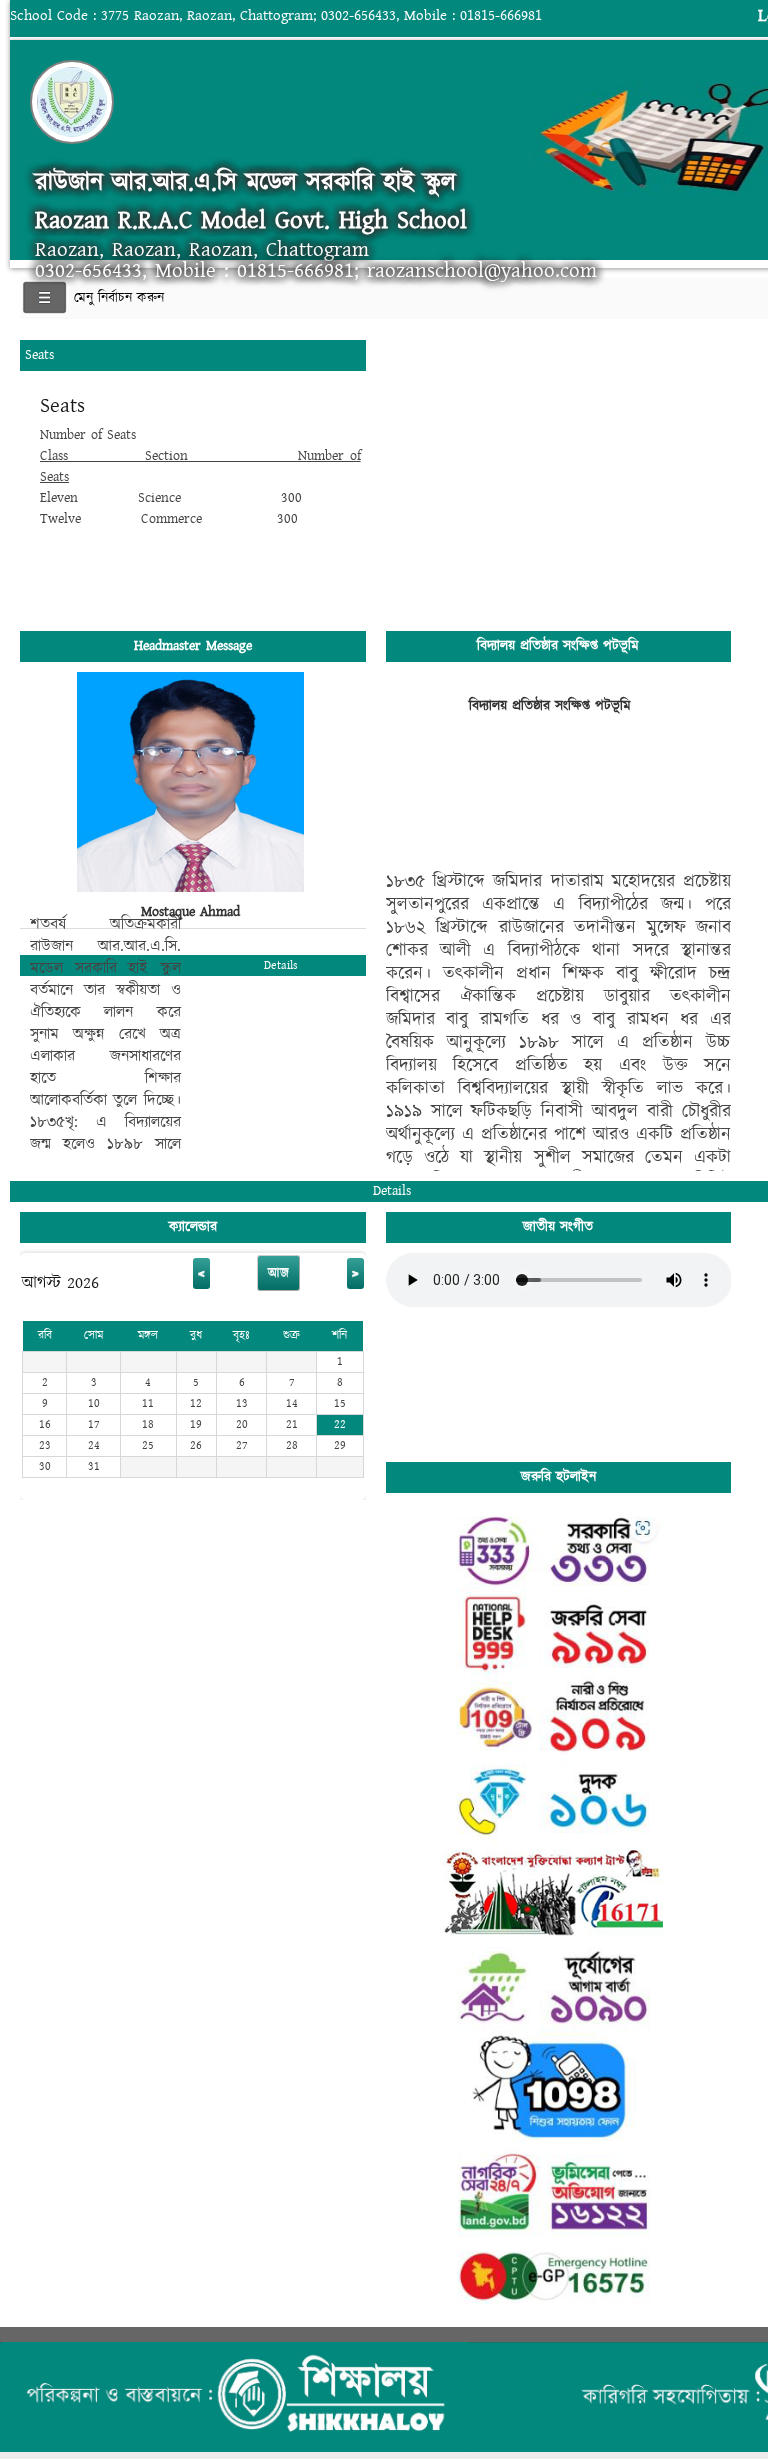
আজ (278, 1273)
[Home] (323, 102)
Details (281, 965)
